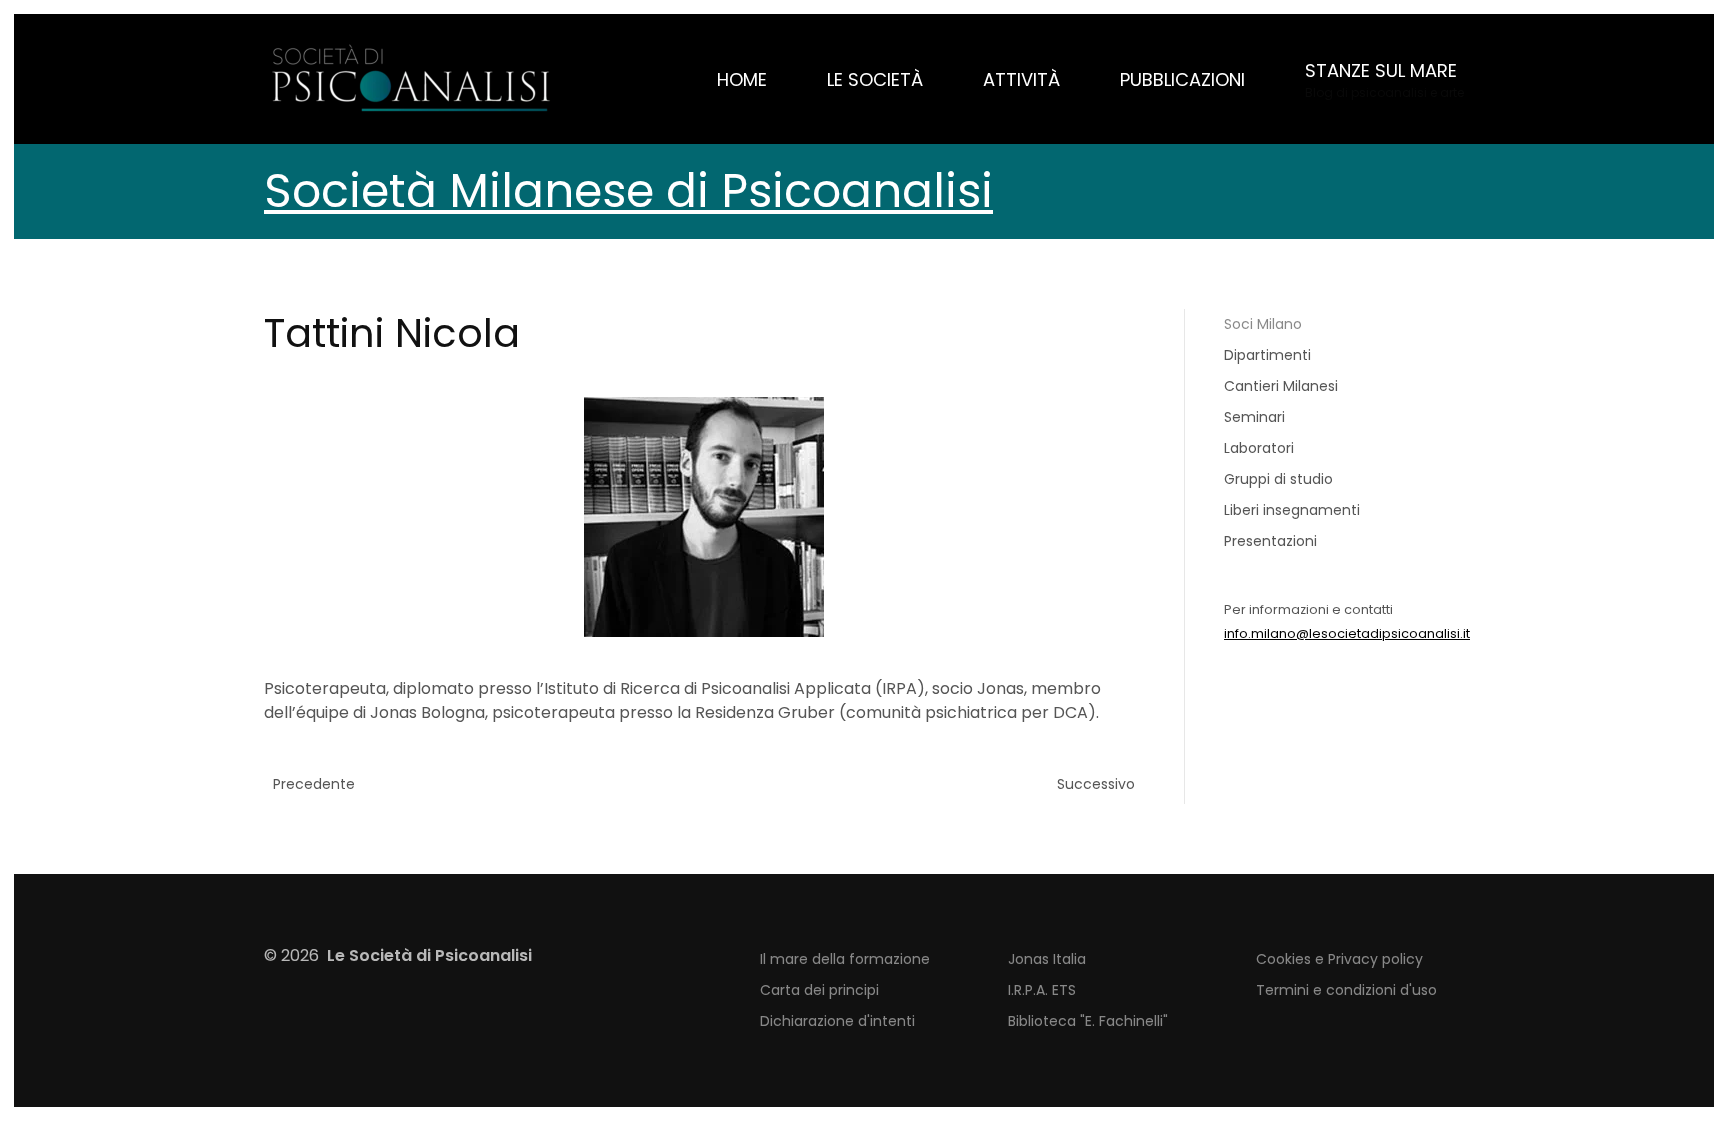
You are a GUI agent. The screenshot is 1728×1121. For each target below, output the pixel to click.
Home (742, 79)
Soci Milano (1263, 324)
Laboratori (1259, 448)
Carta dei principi (819, 990)
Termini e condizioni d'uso (1346, 990)
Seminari (1254, 417)
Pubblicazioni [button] (1182, 79)
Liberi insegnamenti (1292, 510)
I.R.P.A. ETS (1042, 990)
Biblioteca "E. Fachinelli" (1088, 1021)
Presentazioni (1270, 541)
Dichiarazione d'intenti (837, 1021)
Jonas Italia (1047, 959)
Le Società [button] (875, 79)
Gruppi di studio (1278, 479)
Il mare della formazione (845, 959)
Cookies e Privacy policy (1339, 959)
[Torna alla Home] (414, 79)
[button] (1384, 79)
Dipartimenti (1267, 355)
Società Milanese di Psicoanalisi (628, 191)
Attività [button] (1021, 79)
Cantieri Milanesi (1281, 386)
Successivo (1096, 784)
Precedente (314, 784)
